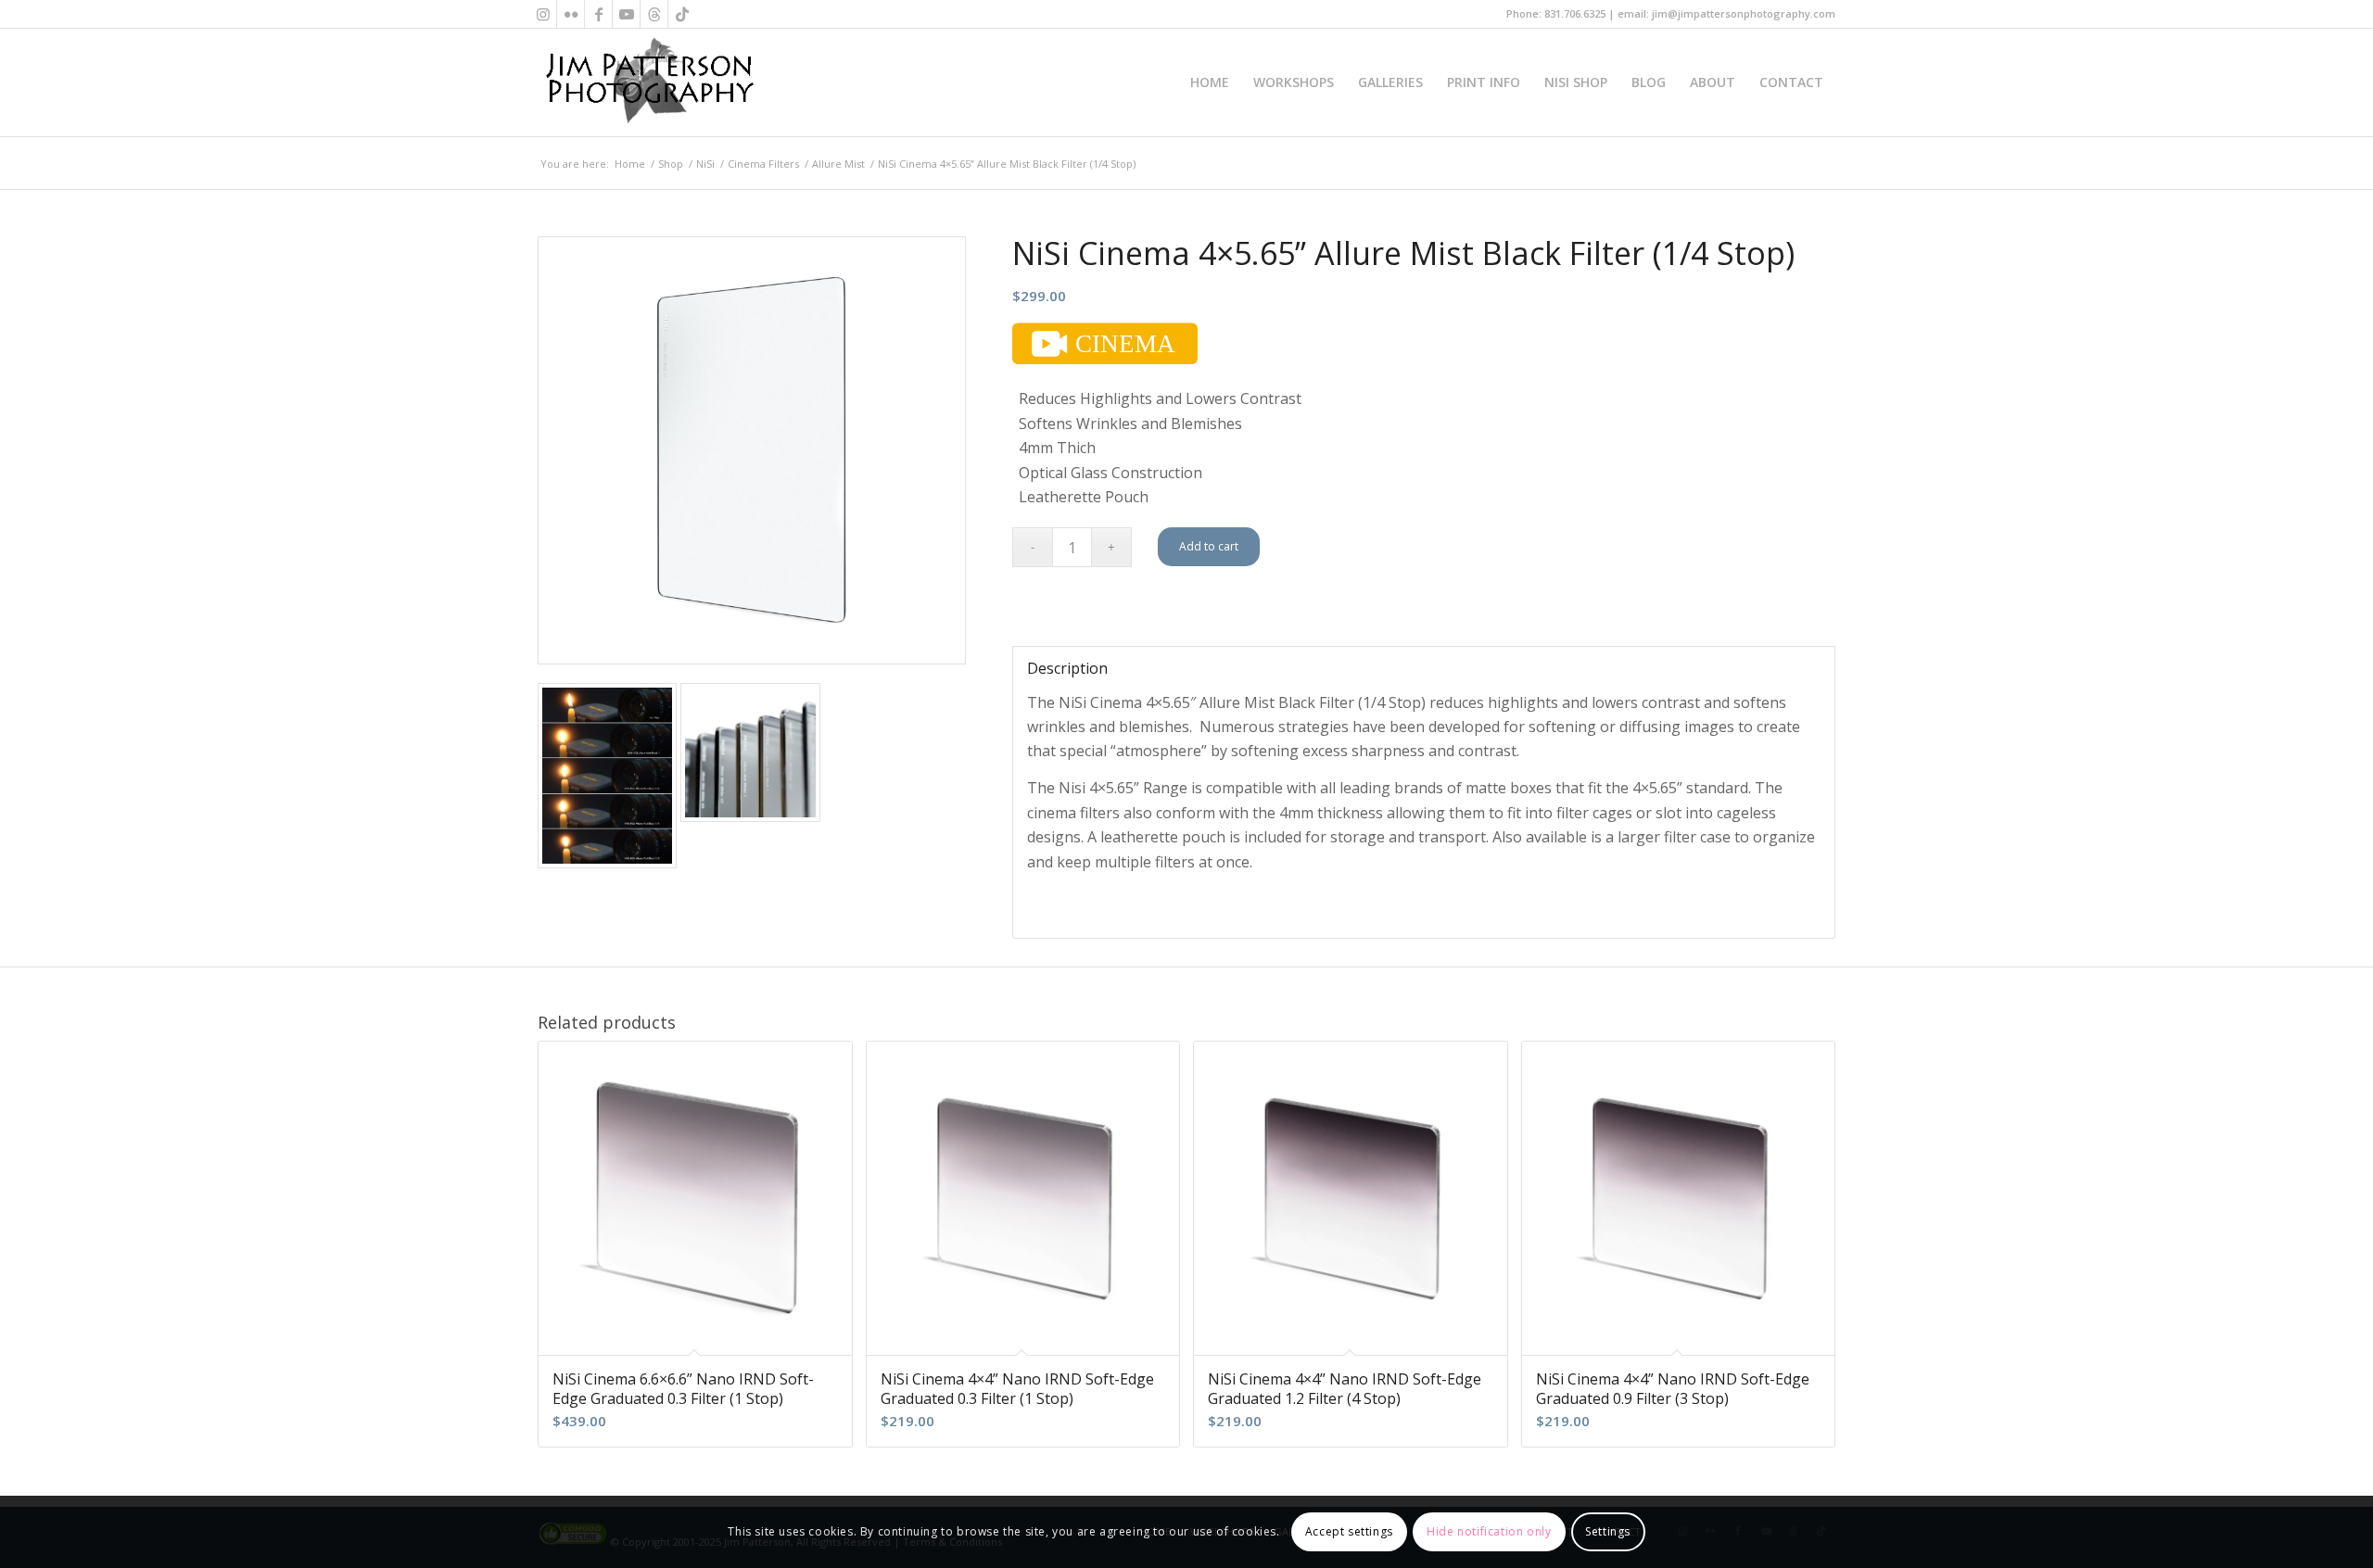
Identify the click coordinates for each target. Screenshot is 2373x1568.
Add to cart (1209, 546)
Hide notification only (1489, 1531)
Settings (1608, 1531)
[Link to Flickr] (571, 14)
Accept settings (1349, 1531)
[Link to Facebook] (598, 14)
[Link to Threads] (654, 14)
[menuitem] (1210, 82)
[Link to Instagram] (543, 14)
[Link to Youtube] (626, 14)
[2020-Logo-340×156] (649, 82)
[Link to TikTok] (682, 14)
